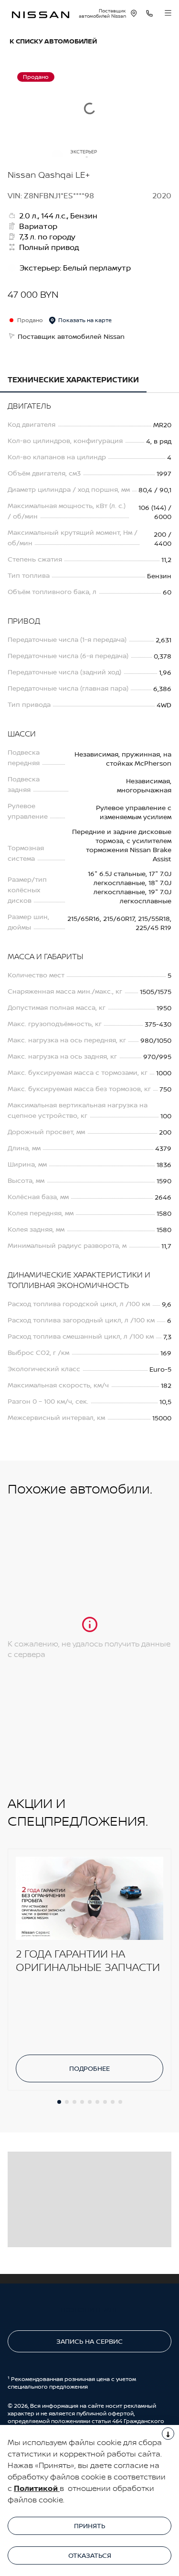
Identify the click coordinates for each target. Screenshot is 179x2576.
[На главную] (41, 14)
